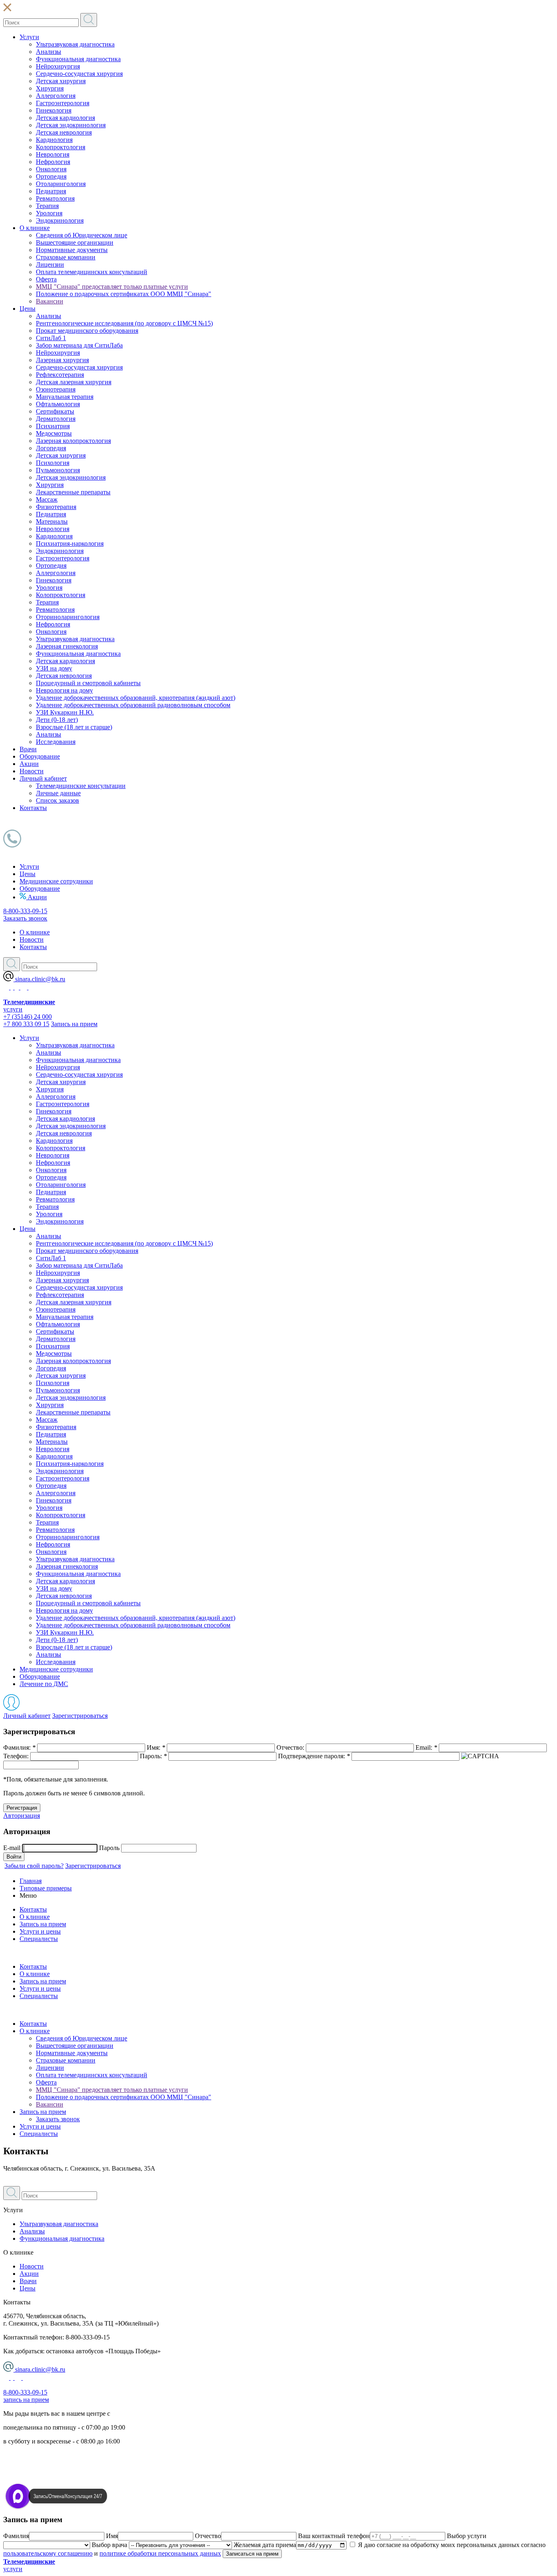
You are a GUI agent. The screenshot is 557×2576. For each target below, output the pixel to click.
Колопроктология (61, 147)
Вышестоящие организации (75, 242)
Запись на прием (74, 1024)
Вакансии (50, 301)
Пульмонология (58, 470)
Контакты (33, 808)
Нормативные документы (72, 250)
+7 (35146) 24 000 (28, 1017)
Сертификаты (55, 411)
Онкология (51, 169)
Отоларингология (61, 184)
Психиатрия (53, 426)
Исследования (56, 742)
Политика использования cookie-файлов (59, 2483)
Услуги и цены (40, 2126)
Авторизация (22, 1816)
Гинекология (54, 110)
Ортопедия (51, 176)
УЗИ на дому (54, 668)
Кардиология (54, 140)
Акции (29, 764)
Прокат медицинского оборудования (87, 331)
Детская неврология (64, 132)
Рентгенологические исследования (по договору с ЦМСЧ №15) (124, 323)
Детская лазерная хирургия (74, 382)
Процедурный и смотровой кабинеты (88, 683)
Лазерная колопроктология (73, 441)
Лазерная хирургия (62, 360)
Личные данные (58, 793)
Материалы (52, 521)
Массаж (47, 499)
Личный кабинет (43, 778)
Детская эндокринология (71, 125)
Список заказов (57, 800)
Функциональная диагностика (78, 59)
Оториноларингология (68, 617)
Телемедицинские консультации (81, 786)
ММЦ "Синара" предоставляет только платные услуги (112, 287)
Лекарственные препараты (73, 492)
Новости (32, 771)
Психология (53, 463)
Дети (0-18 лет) (57, 720)
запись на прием (26, 2400)
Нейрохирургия (58, 66)
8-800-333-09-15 (25, 911)
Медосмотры (54, 433)
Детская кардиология (65, 118)
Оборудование (40, 756)
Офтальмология (58, 404)
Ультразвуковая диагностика (75, 44)
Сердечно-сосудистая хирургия (79, 74)
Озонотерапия (56, 389)
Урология (49, 213)
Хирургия (50, 88)
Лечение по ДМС (44, 1684)
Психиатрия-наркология (70, 543)
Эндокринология (60, 220)
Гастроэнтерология (63, 103)
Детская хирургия (61, 81)
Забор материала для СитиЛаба (79, 345)
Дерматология (56, 419)
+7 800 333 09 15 (26, 1024)
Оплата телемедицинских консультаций (92, 272)
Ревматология (55, 198)
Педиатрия (51, 191)
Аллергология (56, 96)
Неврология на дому (64, 690)
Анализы (49, 52)
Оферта (46, 279)
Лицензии (50, 264)
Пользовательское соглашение (45, 2469)
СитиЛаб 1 (51, 338)
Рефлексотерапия (60, 375)
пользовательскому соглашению (48, 2553)
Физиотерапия (56, 507)
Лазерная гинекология (67, 646)
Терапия (47, 206)
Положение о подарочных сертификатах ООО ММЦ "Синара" (124, 294)
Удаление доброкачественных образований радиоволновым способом (133, 705)
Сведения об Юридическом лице (82, 235)
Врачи (28, 749)
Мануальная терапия (65, 397)
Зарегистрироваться (80, 1716)
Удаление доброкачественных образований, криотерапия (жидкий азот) (136, 698)
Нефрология (53, 162)
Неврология (53, 154)
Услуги (29, 37)
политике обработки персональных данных (160, 2553)
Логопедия (51, 448)
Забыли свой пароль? (34, 1866)
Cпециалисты (39, 2134)
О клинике (35, 228)
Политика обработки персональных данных (65, 2455)
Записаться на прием (252, 2554)
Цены (28, 309)
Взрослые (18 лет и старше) (74, 727)
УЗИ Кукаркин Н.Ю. (65, 712)
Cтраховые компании (66, 257)
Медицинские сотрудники (56, 881)
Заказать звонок (25, 918)
